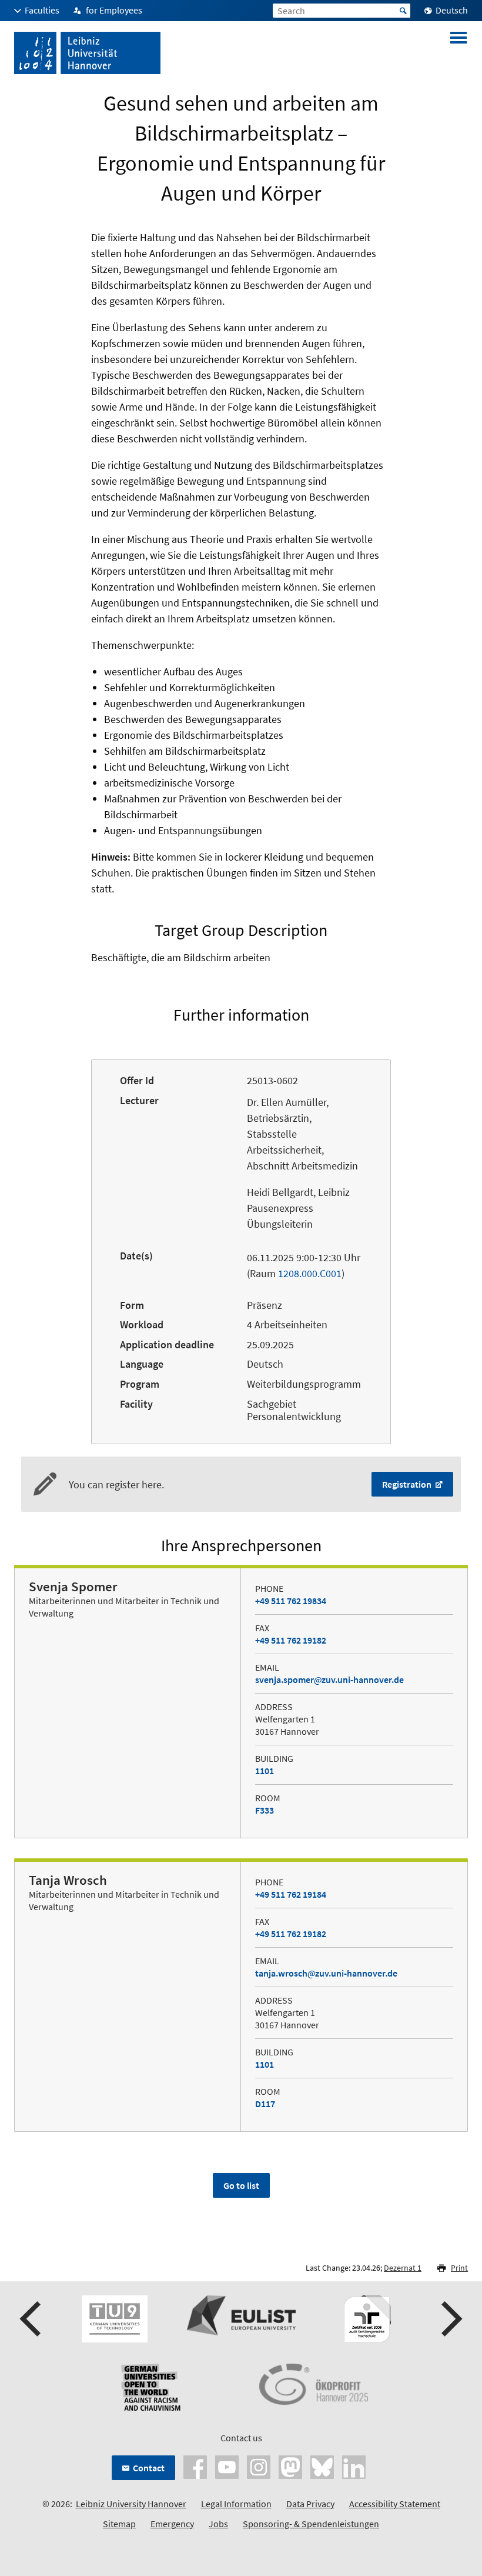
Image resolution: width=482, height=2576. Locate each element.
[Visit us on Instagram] (259, 2466)
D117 (265, 2104)
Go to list (241, 2185)
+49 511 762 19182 (291, 1640)
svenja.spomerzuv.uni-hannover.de (329, 1679)
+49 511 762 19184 (291, 1894)
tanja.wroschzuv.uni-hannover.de (326, 1973)
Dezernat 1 (403, 2268)
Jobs (218, 2524)
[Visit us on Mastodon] (290, 2466)
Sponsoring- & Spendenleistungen (311, 2524)
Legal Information (236, 2504)
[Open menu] (458, 53)
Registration (408, 1484)
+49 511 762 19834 (291, 1601)
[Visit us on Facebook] (195, 2466)
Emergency (172, 2524)
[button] (32, 2319)
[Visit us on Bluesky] (322, 2466)
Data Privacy (310, 2504)
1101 (265, 1771)
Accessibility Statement (395, 2504)
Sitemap (119, 2524)
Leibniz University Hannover (131, 2504)
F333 (265, 1810)
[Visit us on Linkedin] (354, 2466)
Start (403, 11)
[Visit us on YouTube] (227, 2466)
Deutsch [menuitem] (452, 10)
